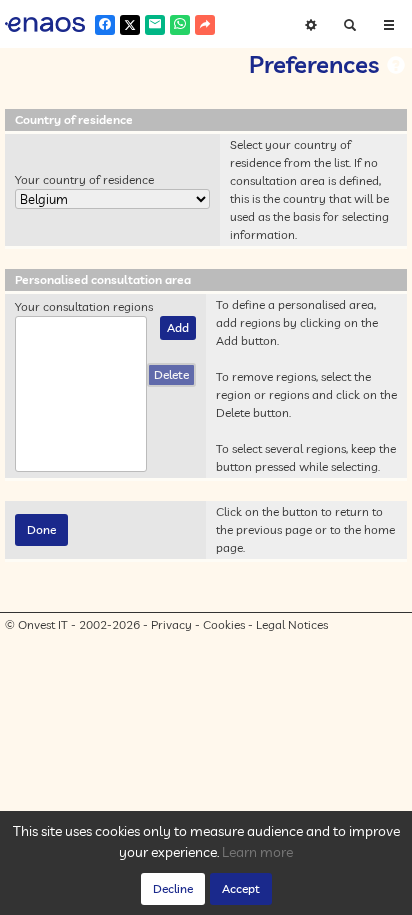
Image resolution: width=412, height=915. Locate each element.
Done (41, 529)
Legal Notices (292, 624)
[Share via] (205, 25)
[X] (130, 25)
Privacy (171, 624)
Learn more (257, 852)
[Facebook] (105, 25)
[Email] (155, 25)
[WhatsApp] (180, 25)
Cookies (224, 624)
